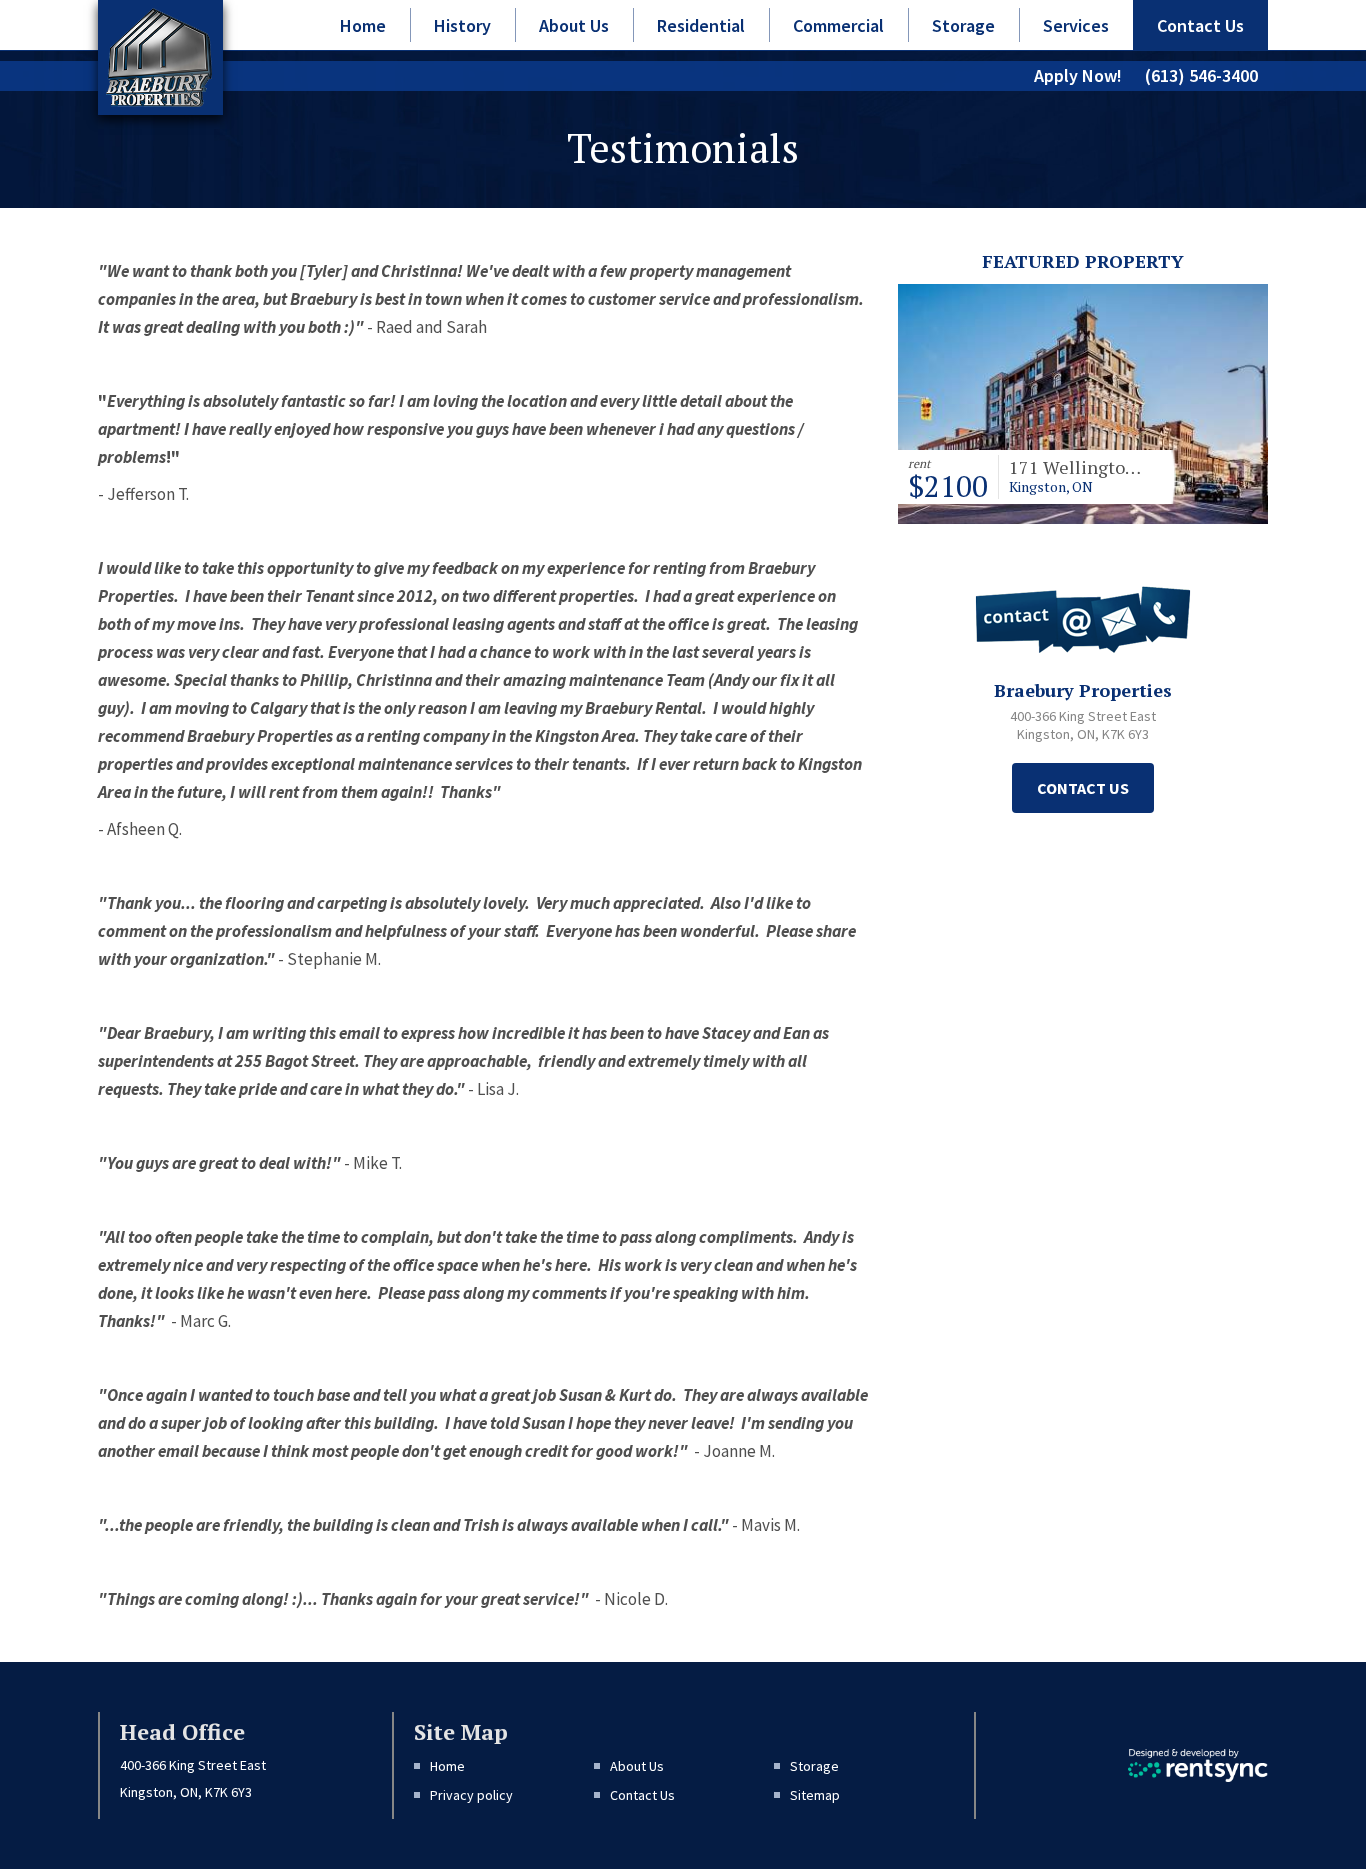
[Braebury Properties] (159, 57)
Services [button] (1076, 25)
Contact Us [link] (1200, 25)
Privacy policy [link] (471, 1795)
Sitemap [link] (815, 1795)
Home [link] (363, 25)
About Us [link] (637, 1766)
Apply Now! (1078, 75)
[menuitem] (363, 25)
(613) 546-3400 (1201, 75)
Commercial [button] (838, 25)
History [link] (462, 25)
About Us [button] (574, 25)
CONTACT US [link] (1083, 788)
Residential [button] (701, 25)
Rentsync (1198, 1765)
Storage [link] (963, 25)
